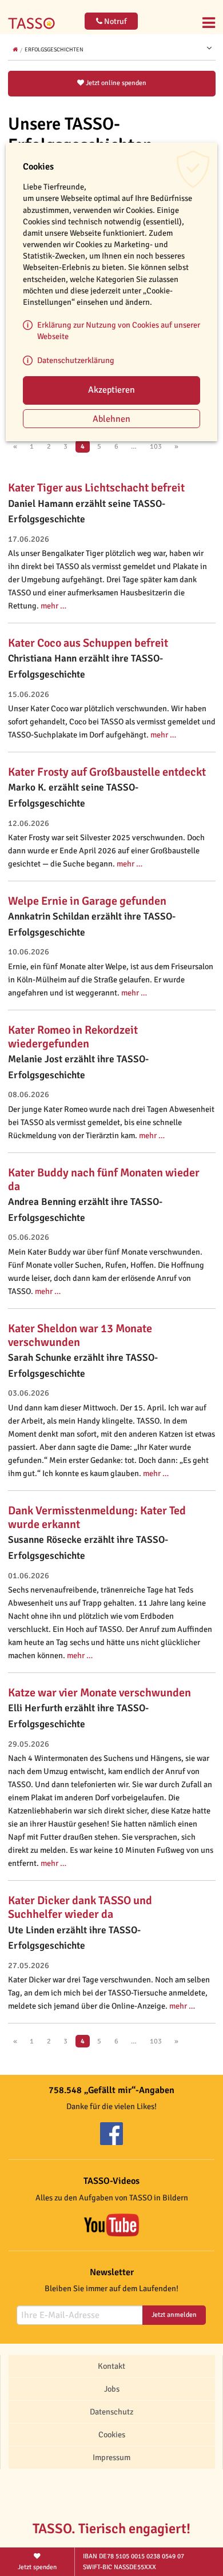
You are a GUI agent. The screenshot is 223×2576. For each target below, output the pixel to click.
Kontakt (111, 2366)
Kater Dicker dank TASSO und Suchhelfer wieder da (80, 1907)
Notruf (115, 21)
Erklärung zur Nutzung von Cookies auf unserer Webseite (119, 330)
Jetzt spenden (37, 2567)
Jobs (112, 2389)
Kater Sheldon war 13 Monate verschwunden (80, 1335)
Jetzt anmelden (174, 2315)
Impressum (111, 2457)
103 (156, 446)
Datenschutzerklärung (76, 360)
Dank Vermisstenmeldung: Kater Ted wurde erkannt (97, 1517)
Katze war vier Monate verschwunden (99, 1693)
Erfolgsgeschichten (54, 50)
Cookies (112, 2434)
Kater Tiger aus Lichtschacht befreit (96, 488)
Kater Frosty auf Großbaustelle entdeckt (107, 772)
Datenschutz (111, 2412)
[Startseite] (34, 16)
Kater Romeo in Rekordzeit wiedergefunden (73, 1037)
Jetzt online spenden (115, 83)
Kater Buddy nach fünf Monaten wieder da (104, 1180)
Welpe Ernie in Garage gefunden (87, 901)
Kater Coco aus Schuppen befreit (88, 643)
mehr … (53, 606)
